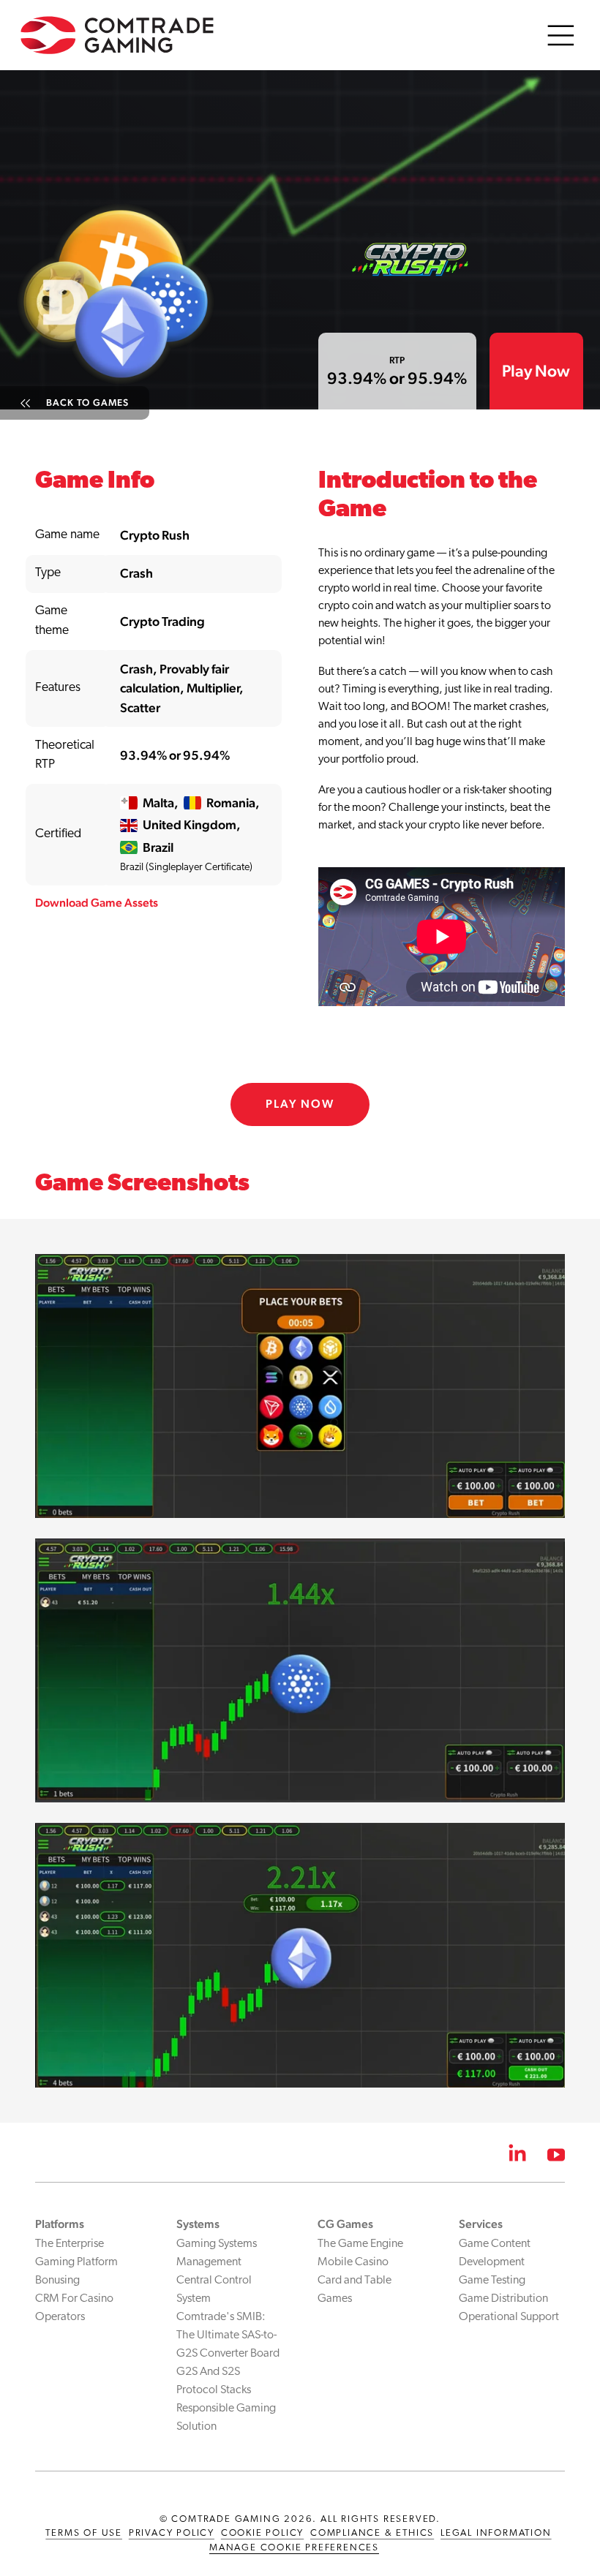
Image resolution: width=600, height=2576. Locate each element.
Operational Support (509, 2317)
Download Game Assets (97, 903)
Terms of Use (84, 2533)
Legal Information (496, 2533)
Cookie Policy (262, 2533)
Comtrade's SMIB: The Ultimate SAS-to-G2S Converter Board (228, 2335)
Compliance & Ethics (372, 2533)
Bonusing (57, 2281)
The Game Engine (360, 2244)
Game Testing (492, 2281)
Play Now (536, 371)
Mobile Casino (353, 2262)
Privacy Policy (172, 2533)
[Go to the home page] (117, 33)
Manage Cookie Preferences (294, 2548)
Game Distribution (503, 2299)
